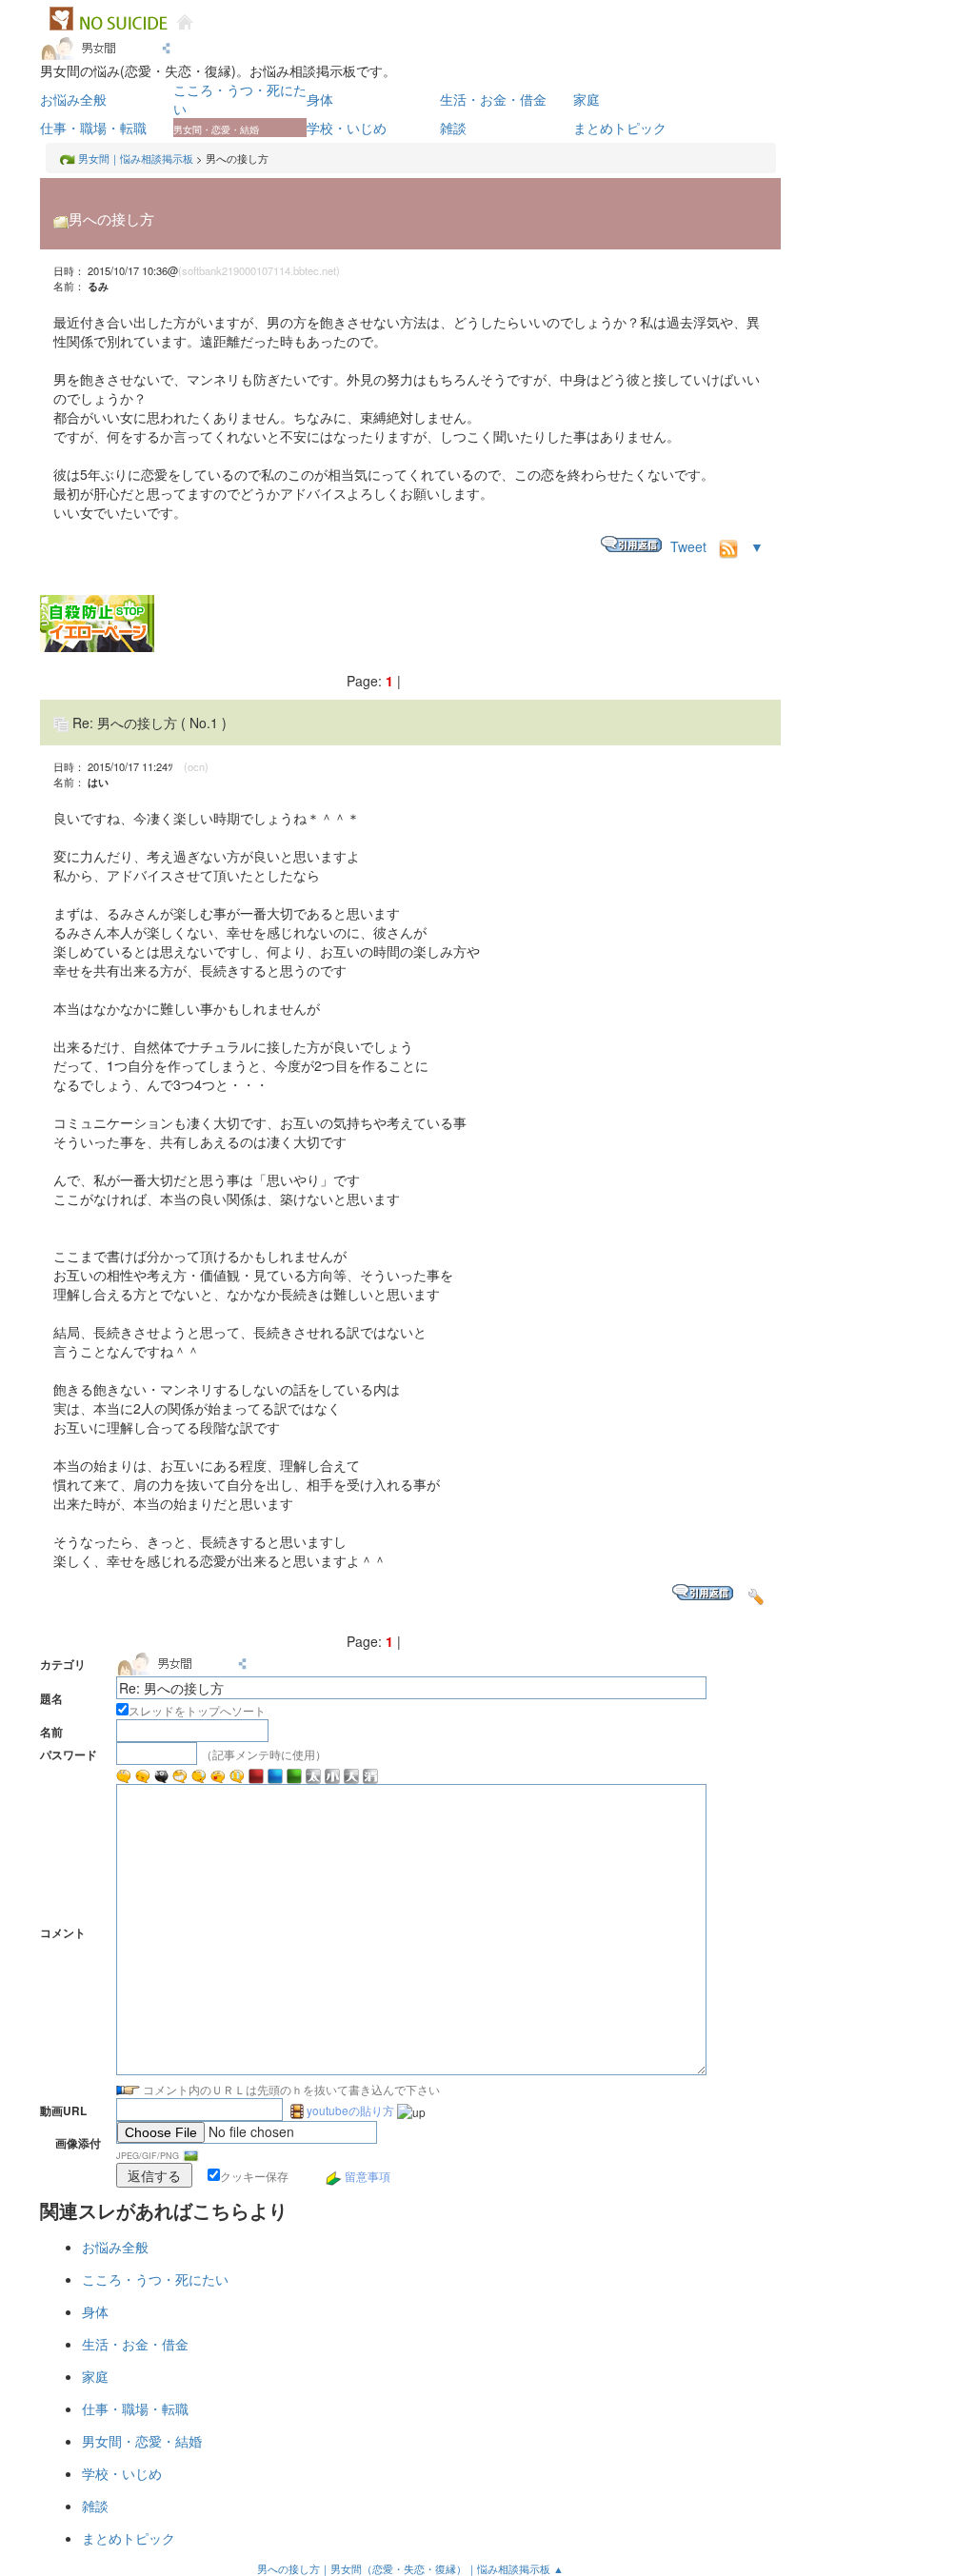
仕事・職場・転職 (93, 128)
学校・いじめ (347, 128)
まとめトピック (620, 128)
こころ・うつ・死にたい (155, 2279)
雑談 (453, 128)
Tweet (688, 546)
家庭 (587, 99)
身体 (320, 99)
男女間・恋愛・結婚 (142, 2441)
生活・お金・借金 (493, 99)
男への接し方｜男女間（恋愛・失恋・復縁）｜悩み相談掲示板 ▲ (410, 2568)
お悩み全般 (73, 99)
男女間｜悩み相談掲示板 (136, 158)
